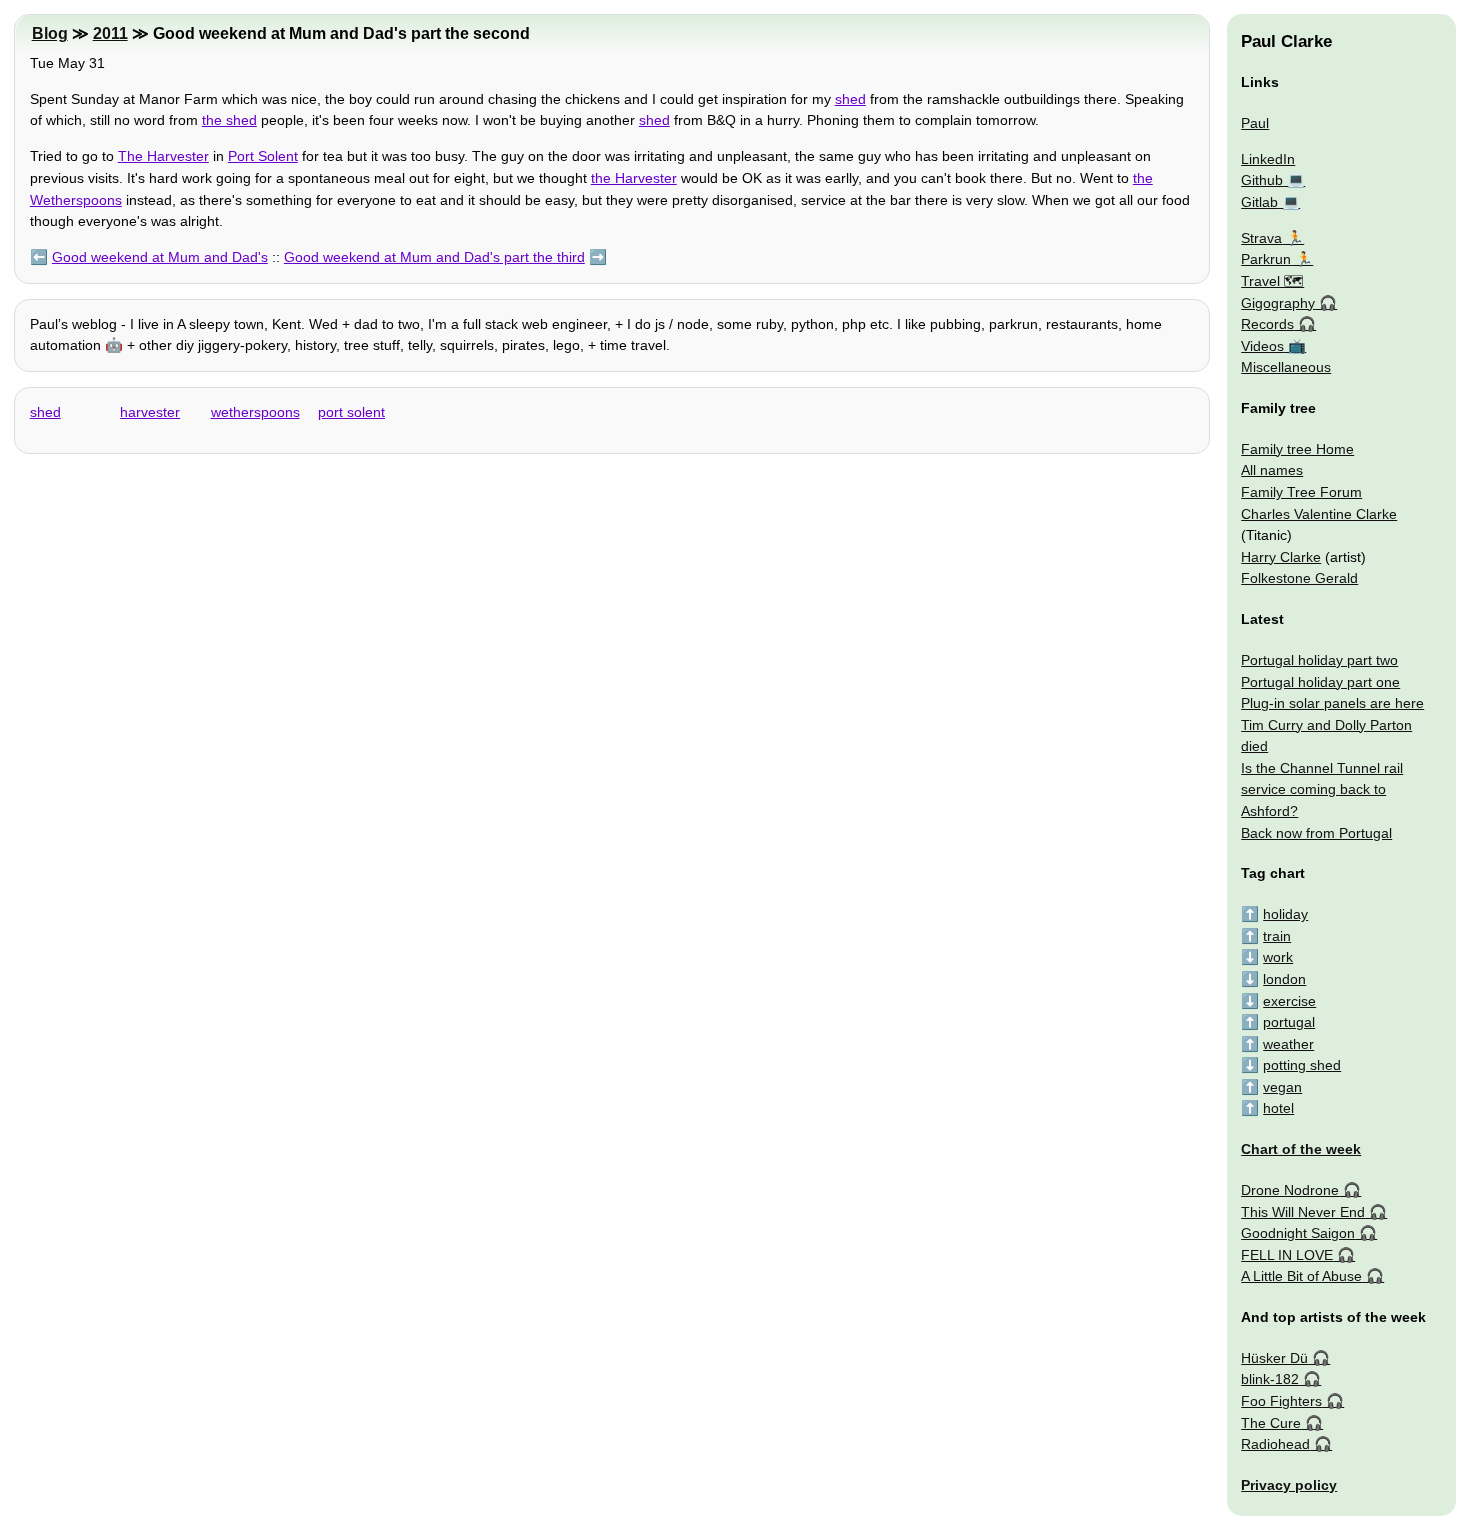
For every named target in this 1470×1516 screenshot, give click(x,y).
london (1284, 979)
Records (1267, 324)
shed (850, 99)
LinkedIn (1268, 159)
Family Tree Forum (1301, 492)
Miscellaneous (1286, 367)
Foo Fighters (1281, 1401)
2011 (110, 33)
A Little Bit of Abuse (1301, 1276)
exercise (1289, 1001)
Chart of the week (1301, 1149)
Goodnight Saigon (1298, 1233)
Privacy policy (1289, 1485)
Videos (1262, 346)
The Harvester (163, 156)
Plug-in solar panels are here (1332, 703)
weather (1288, 1044)
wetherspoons (255, 412)
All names (1272, 470)
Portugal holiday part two (1319, 660)
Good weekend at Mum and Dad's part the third (434, 257)
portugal (1289, 1022)
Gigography (1278, 303)
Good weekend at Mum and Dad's (160, 257)
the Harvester (634, 178)
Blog (50, 33)
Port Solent (263, 156)
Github (1262, 180)
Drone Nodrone (1290, 1190)
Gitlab (1259, 202)
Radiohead (1275, 1444)
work (1278, 957)
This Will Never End (1303, 1212)
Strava (1261, 238)
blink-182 (1270, 1379)
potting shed (1302, 1065)
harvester (150, 412)
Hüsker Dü (1274, 1358)
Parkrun (1266, 259)
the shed (229, 120)
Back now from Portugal (1316, 833)
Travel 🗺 (1272, 281)
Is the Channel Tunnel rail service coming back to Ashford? (1322, 789)
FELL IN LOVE (1287, 1255)
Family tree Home (1297, 449)
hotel (1278, 1108)
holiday (1285, 914)
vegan (1282, 1087)
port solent (351, 412)
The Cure (1271, 1423)
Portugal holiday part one (1320, 682)
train (1277, 936)
